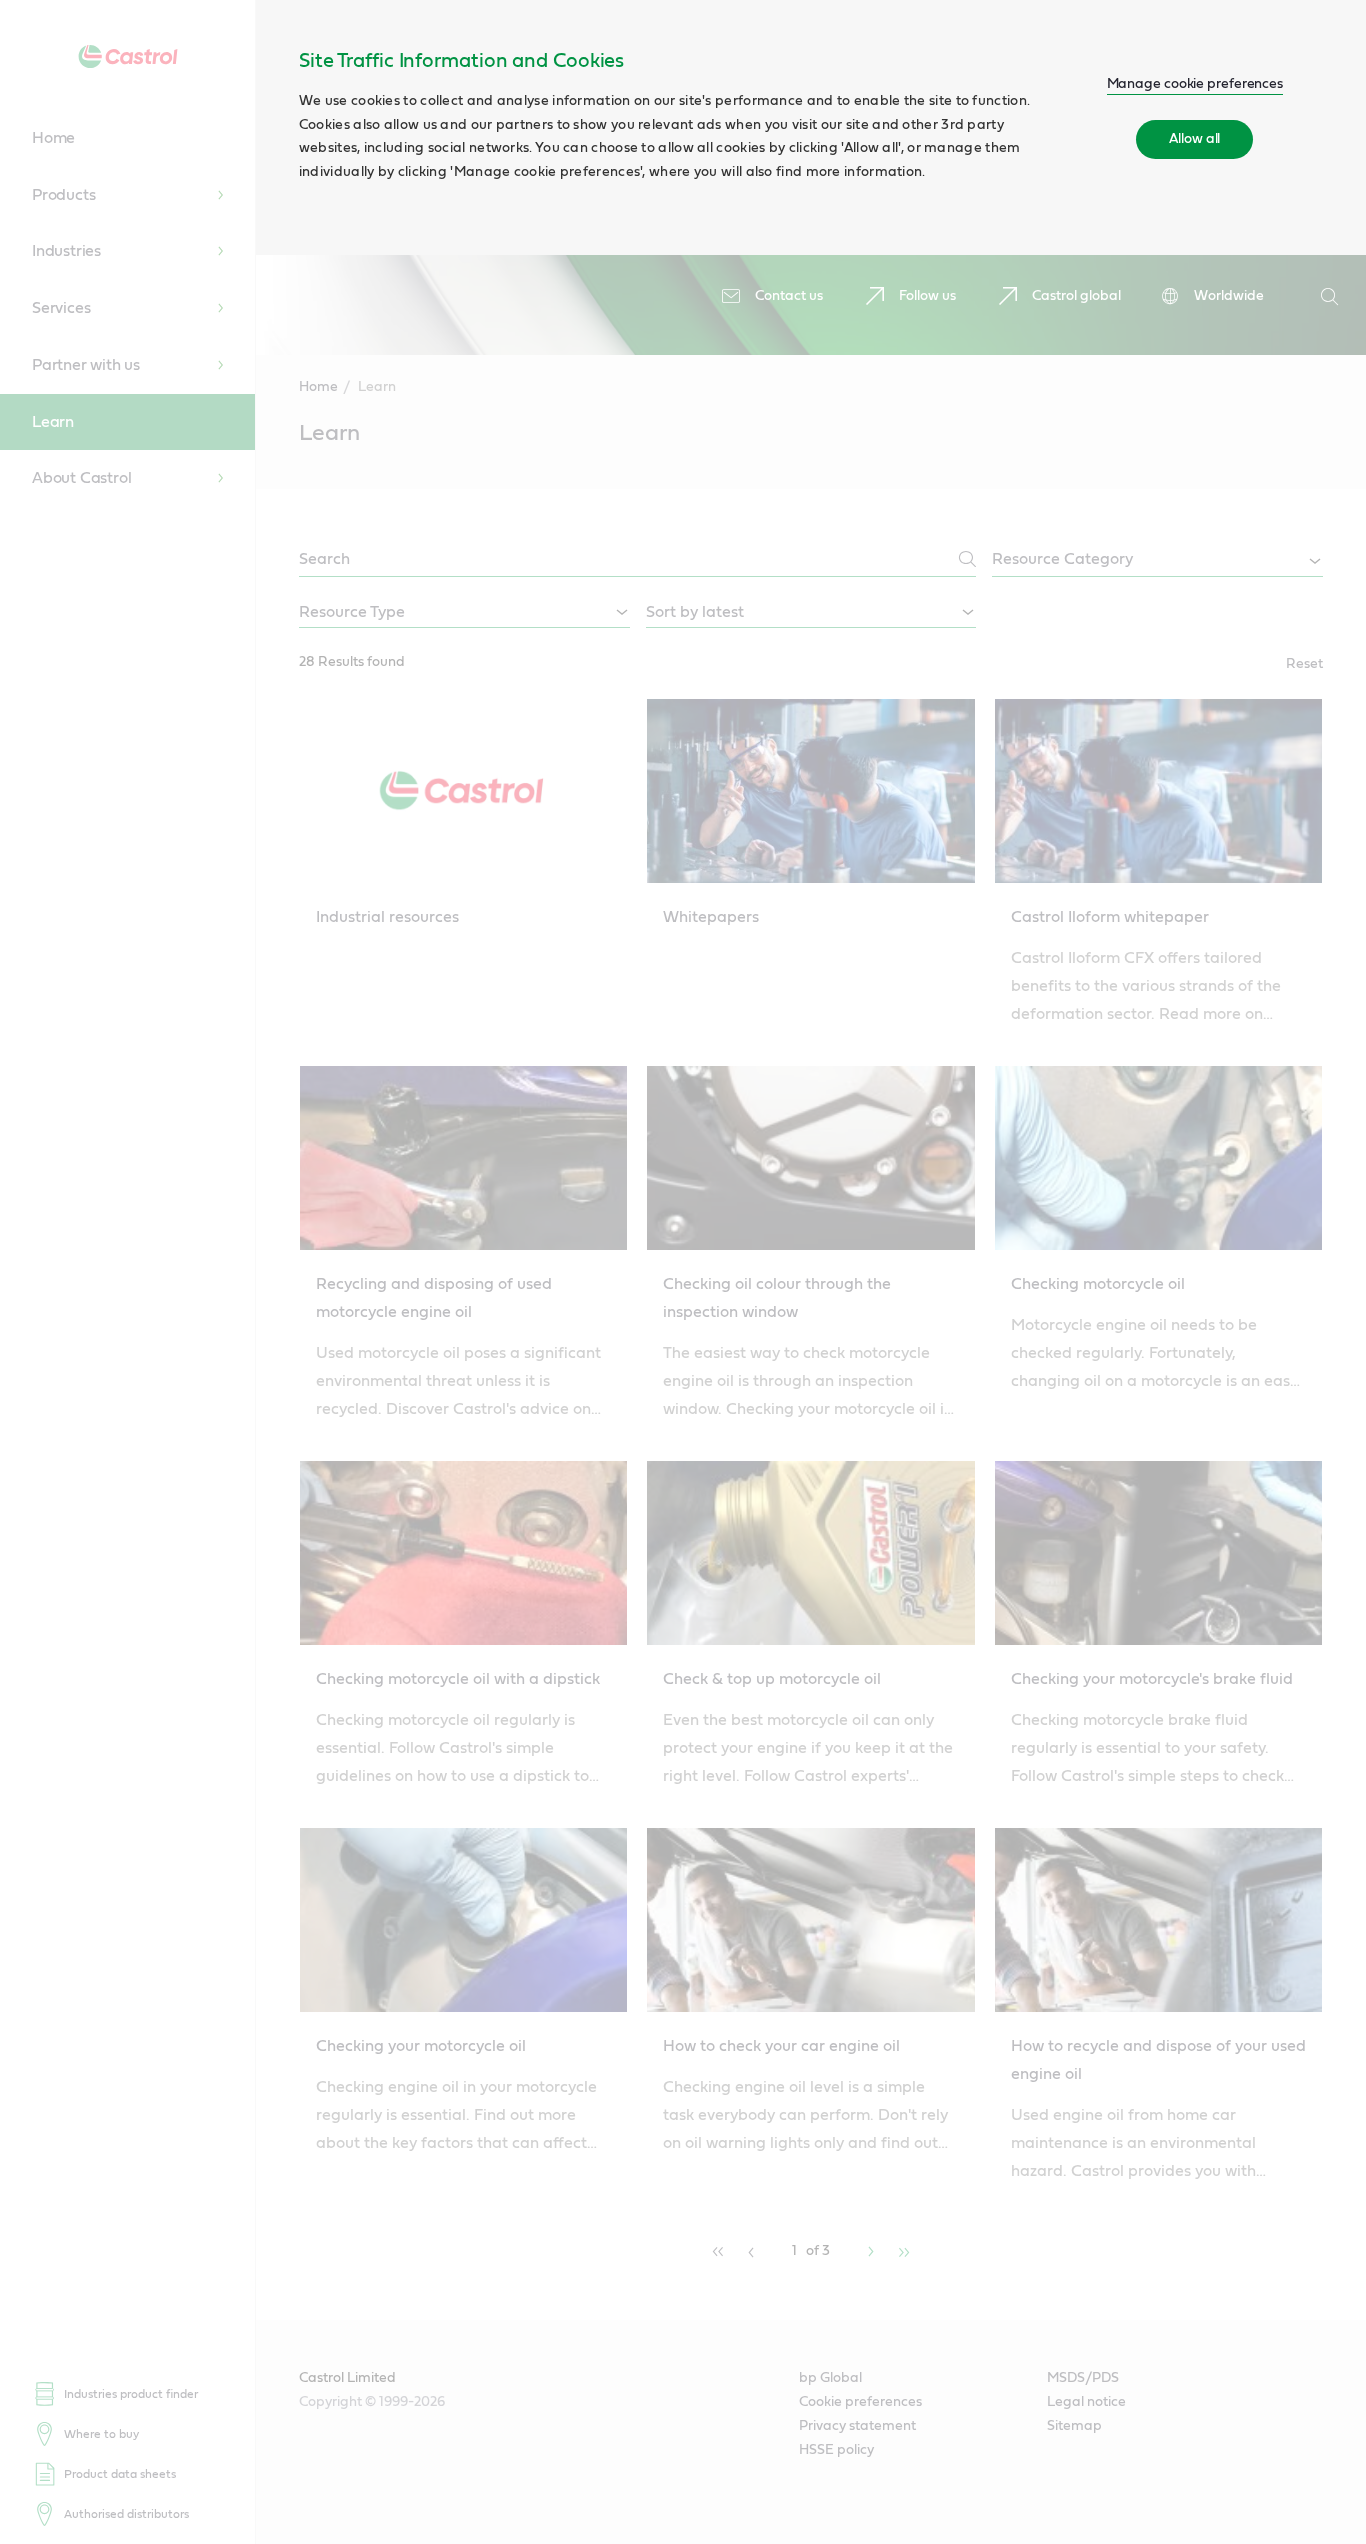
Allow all (1194, 139)
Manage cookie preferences (1195, 84)
